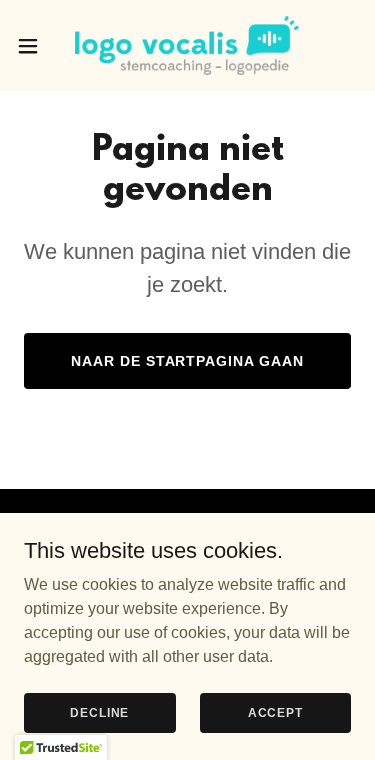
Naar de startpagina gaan (188, 361)
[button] (35, 46)
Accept (275, 712)
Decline (99, 712)
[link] (187, 45)
